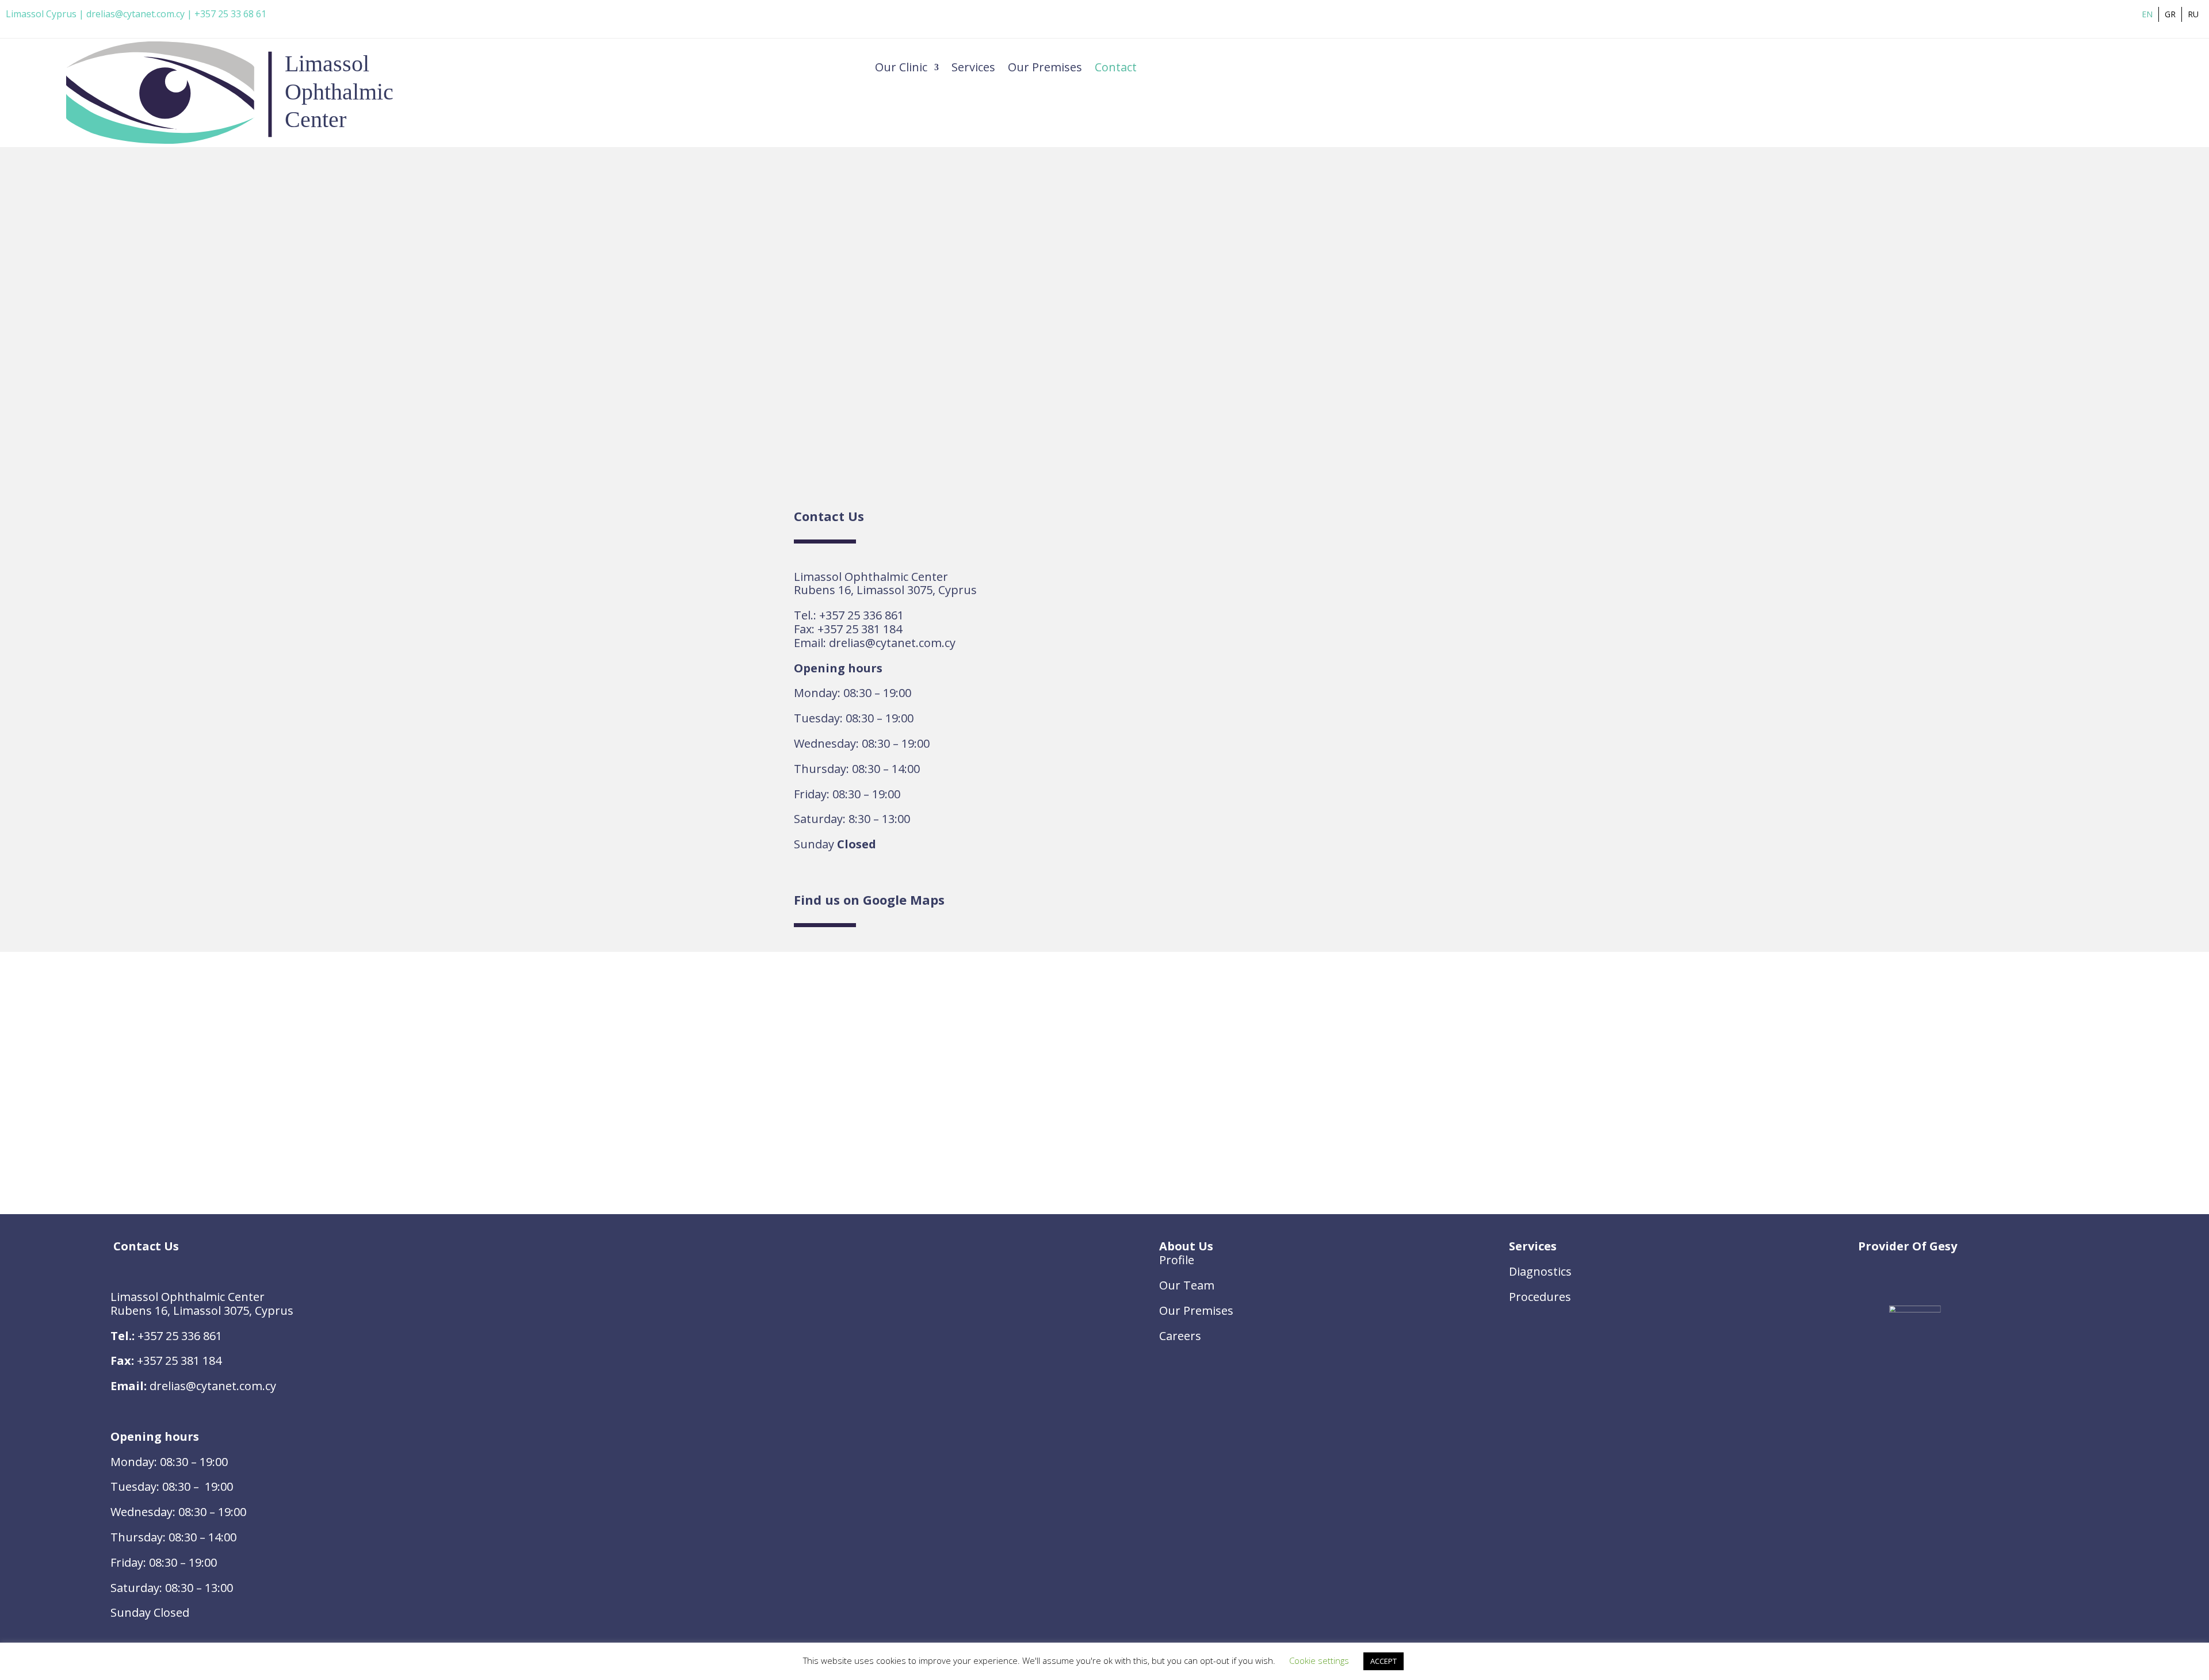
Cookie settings (1319, 1660)
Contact (1116, 69)
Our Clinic (901, 69)
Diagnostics (1540, 1271)
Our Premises (1045, 69)
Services (973, 69)
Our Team (1187, 1285)
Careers (1180, 1336)
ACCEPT (1384, 1661)
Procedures (1540, 1297)
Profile (1177, 1260)
